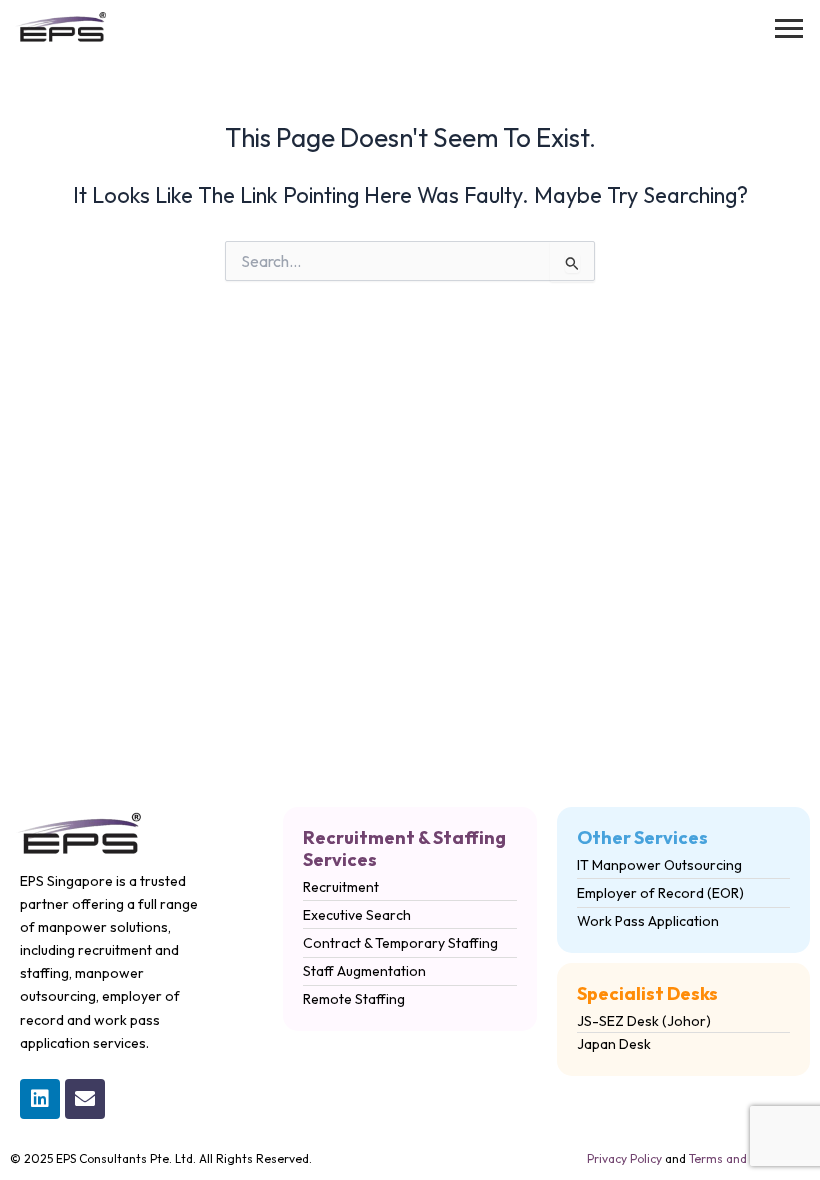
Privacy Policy (624, 1158)
